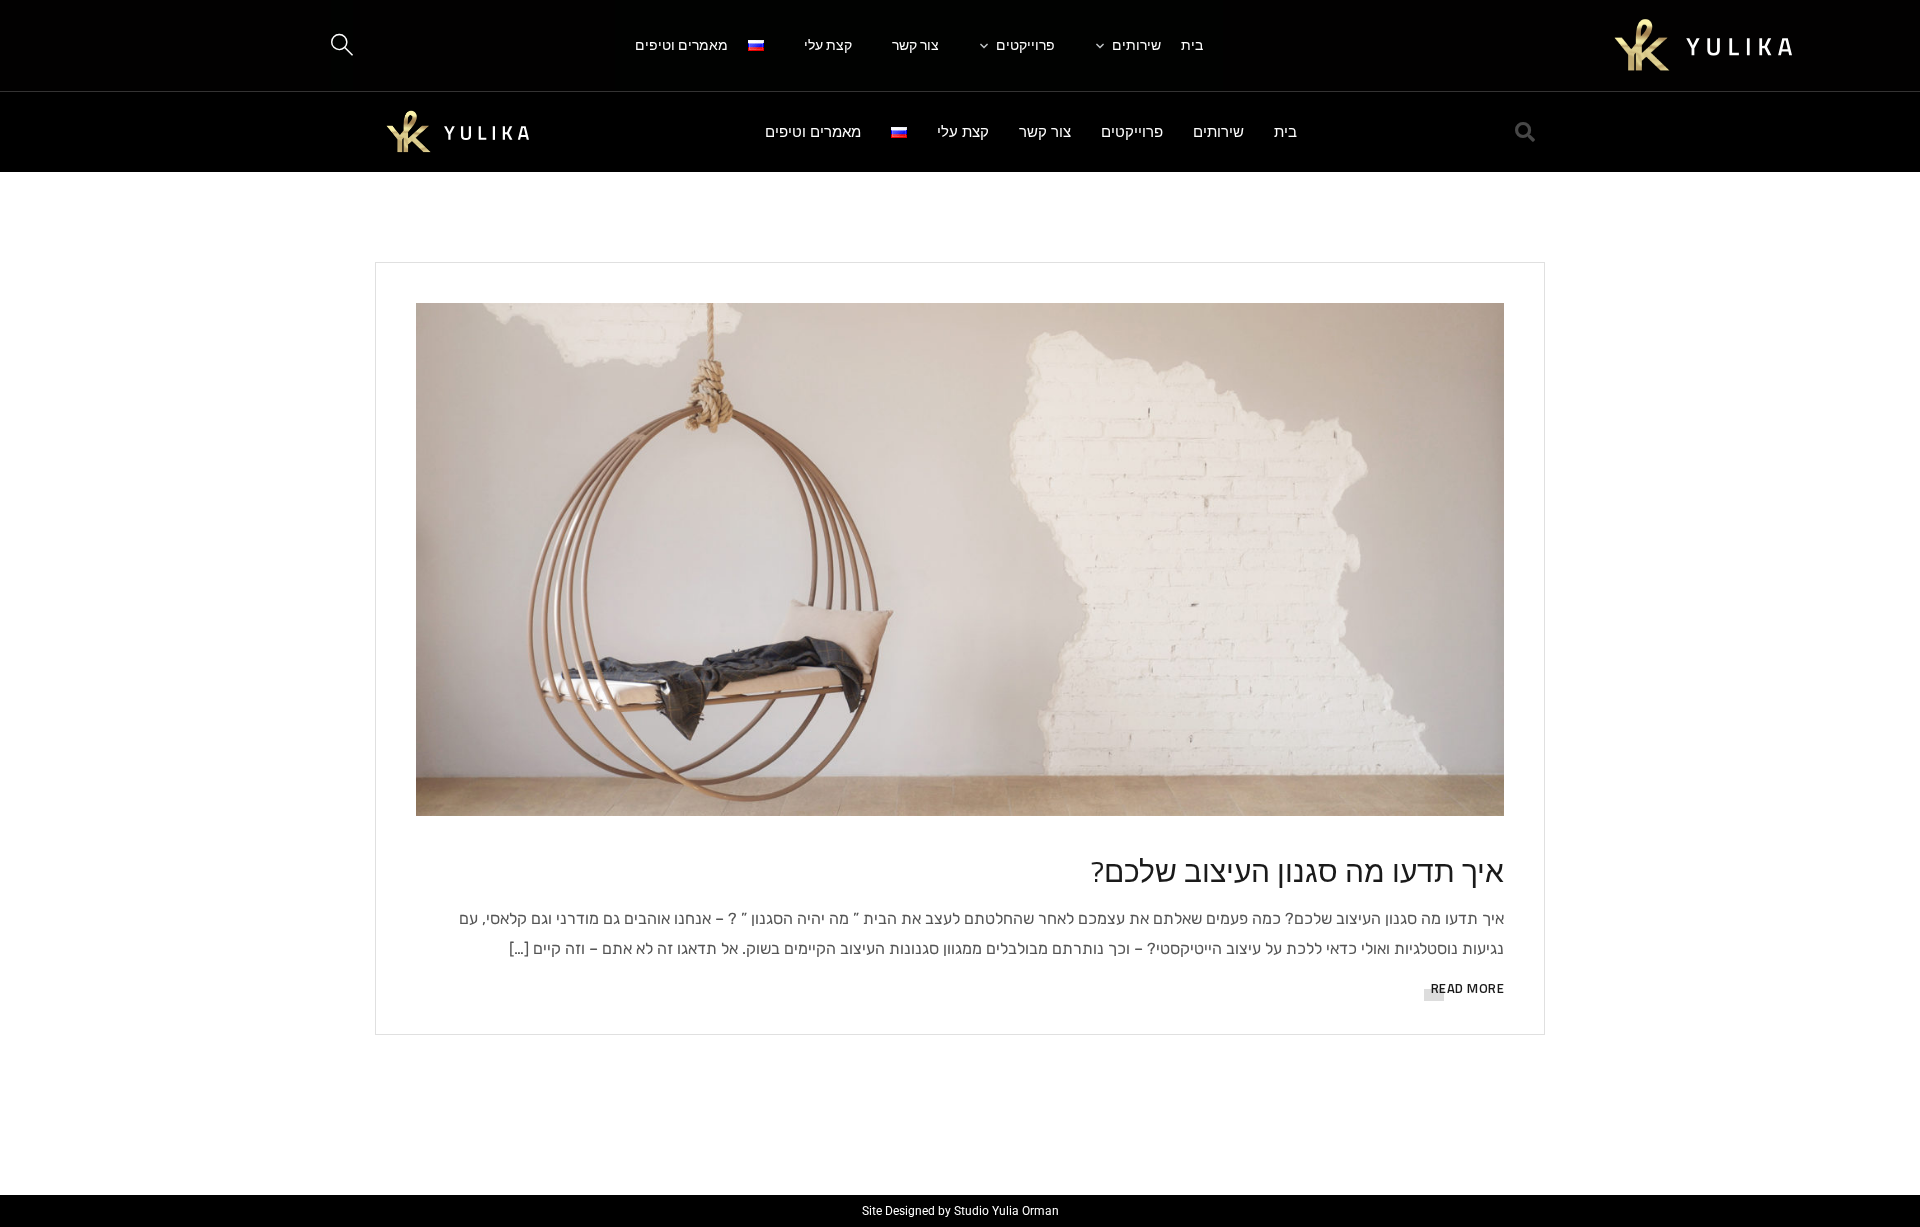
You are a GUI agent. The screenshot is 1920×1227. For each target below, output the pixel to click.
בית (1192, 44)
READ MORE (1468, 988)
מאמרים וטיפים (681, 44)
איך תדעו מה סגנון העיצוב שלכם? (1297, 871)
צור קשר (915, 44)
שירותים (1136, 44)
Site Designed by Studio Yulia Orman (960, 1211)
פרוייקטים (1025, 44)
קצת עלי (828, 44)
